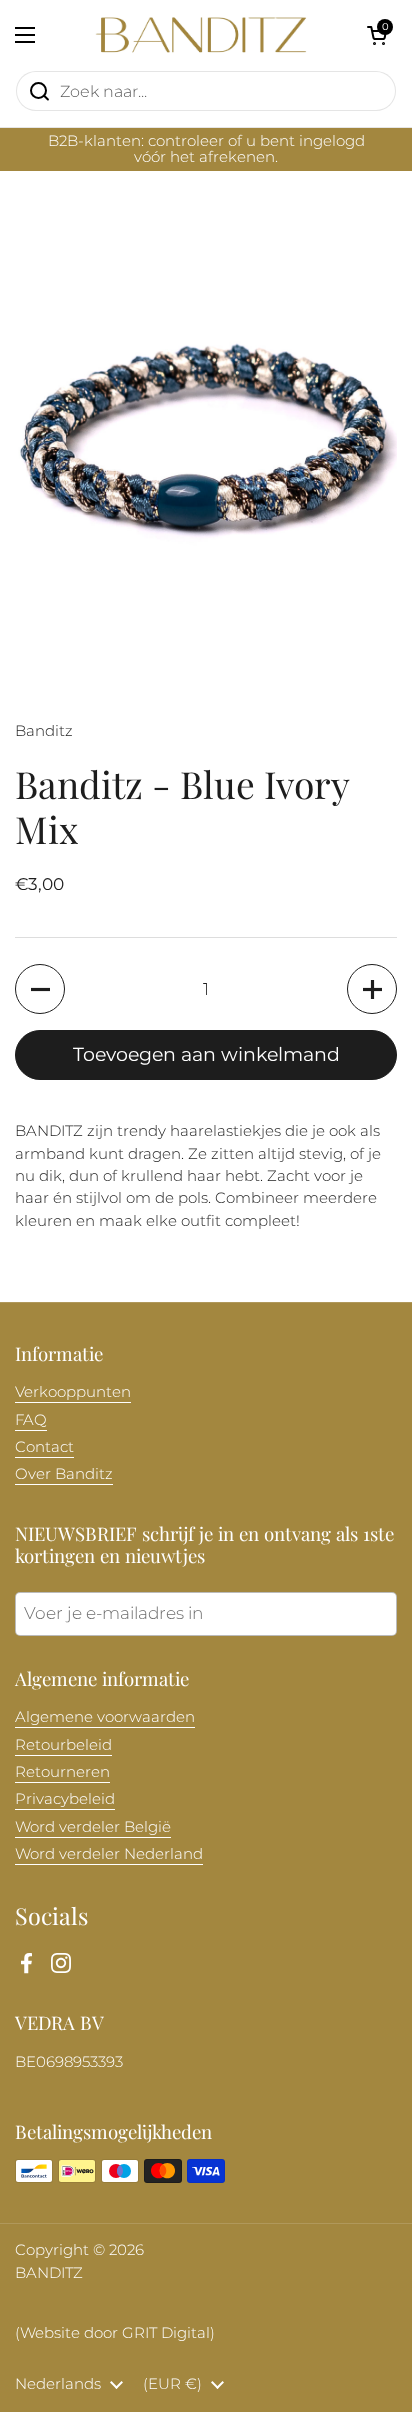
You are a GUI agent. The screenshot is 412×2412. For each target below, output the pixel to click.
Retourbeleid (63, 1745)
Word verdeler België (93, 1827)
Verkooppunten (73, 1392)
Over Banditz (64, 1474)
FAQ (31, 1420)
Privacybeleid (65, 1799)
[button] (377, 35)
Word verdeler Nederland (109, 1854)
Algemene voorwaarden (105, 1717)
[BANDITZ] (201, 35)
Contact (44, 1447)
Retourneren (62, 1772)
